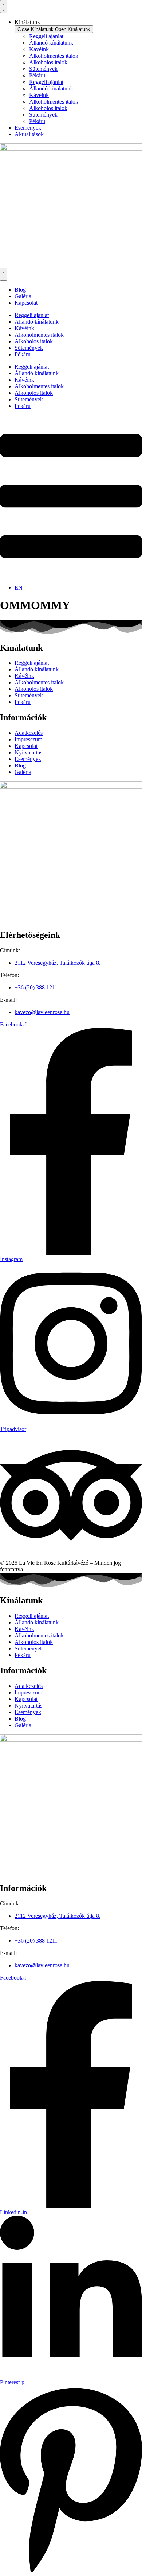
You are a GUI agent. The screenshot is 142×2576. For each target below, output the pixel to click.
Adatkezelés (29, 733)
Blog (20, 765)
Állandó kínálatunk (51, 43)
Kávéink (39, 49)
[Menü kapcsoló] (4, 7)
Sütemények (43, 69)
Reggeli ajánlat (46, 36)
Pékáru (37, 75)
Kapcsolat (26, 746)
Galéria (23, 772)
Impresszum (28, 739)
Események (28, 759)
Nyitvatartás (28, 752)
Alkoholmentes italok (54, 56)
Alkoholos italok (48, 62)
